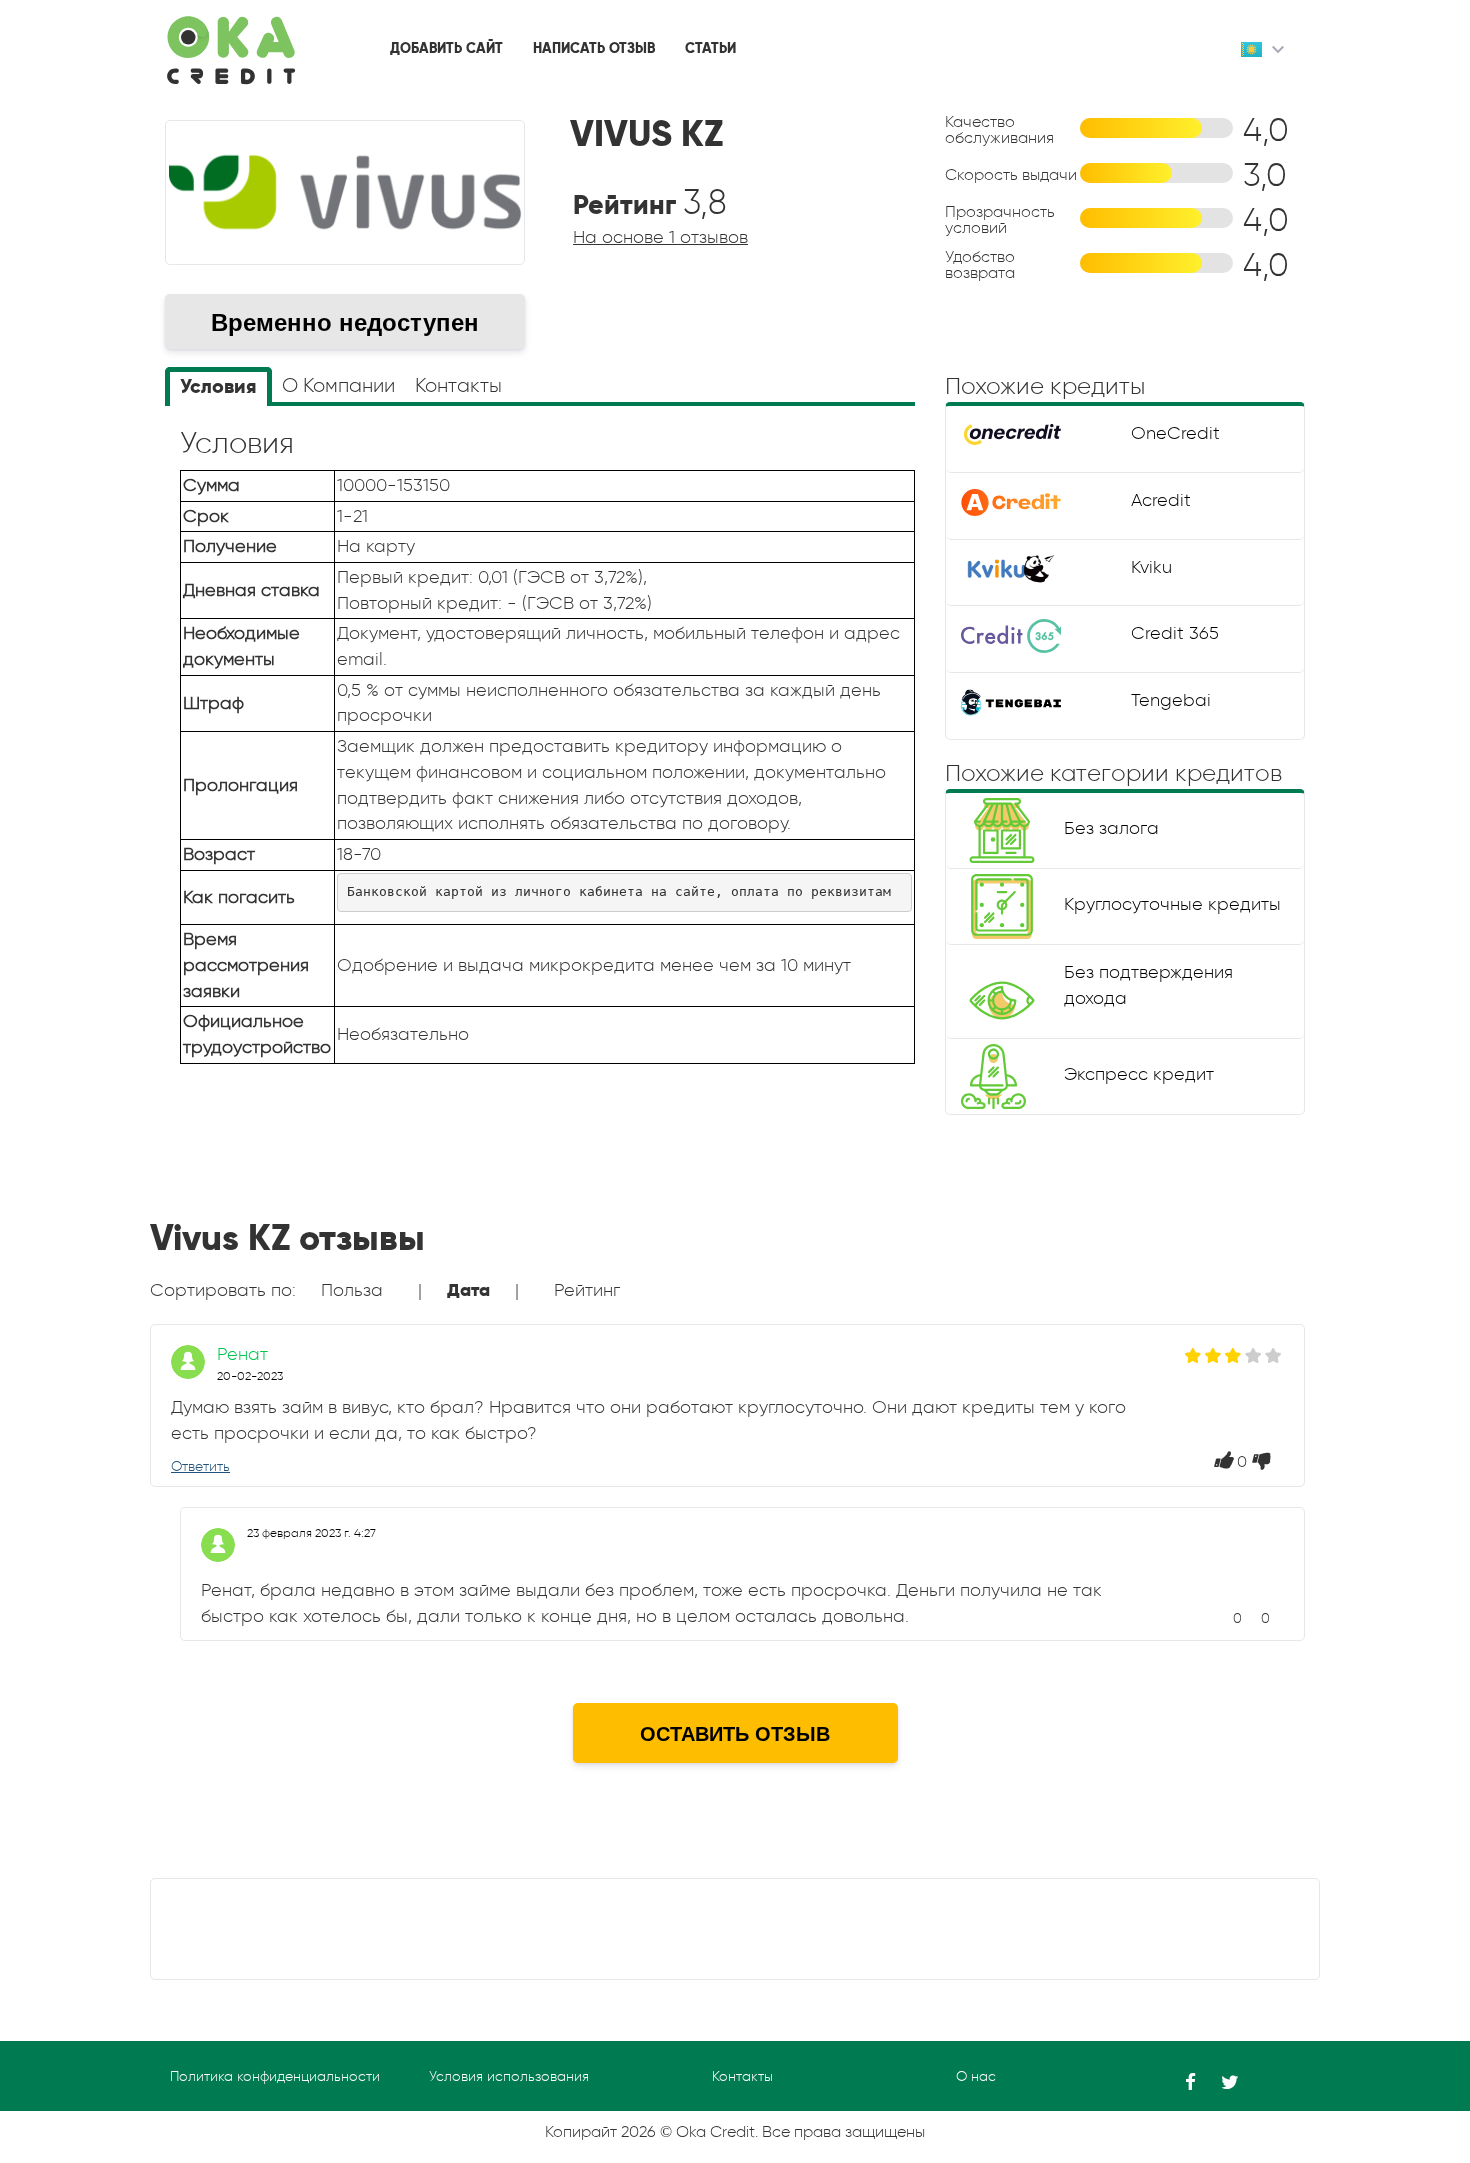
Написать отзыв (594, 48)
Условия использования (509, 2076)
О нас (976, 2076)
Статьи (710, 48)
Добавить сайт (446, 48)
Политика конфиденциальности (275, 2076)
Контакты (742, 2076)
